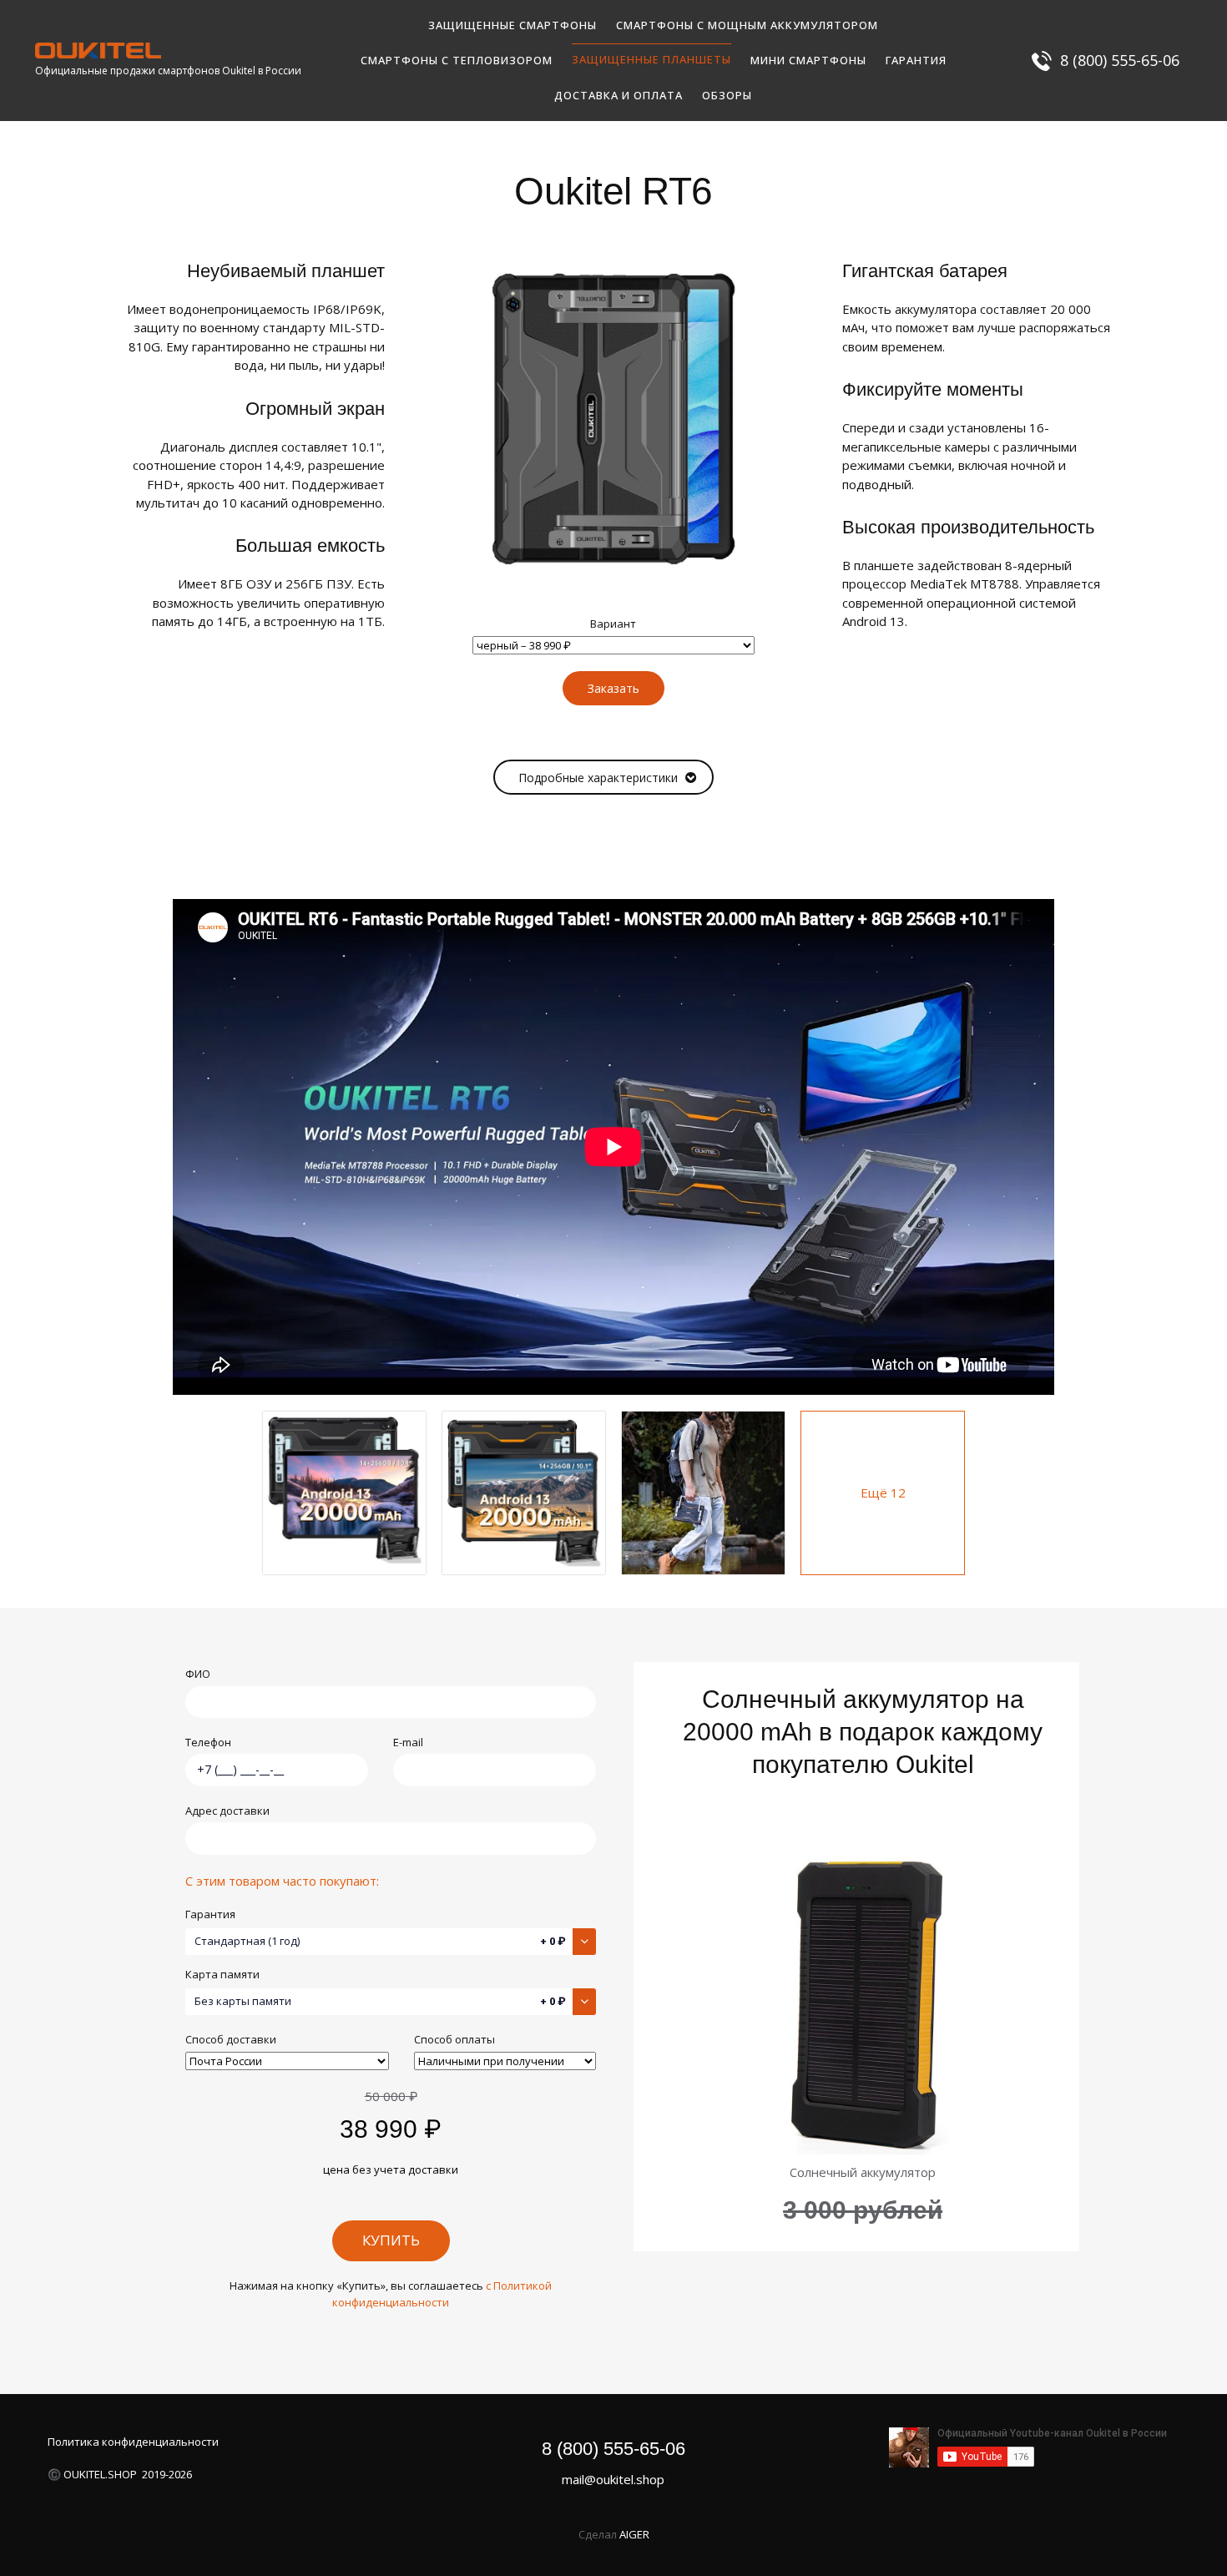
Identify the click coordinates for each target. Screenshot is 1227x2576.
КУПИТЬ (391, 2240)
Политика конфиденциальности (133, 2442)
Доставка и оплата (619, 95)
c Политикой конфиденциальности (442, 2294)
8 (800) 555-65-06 (613, 2449)
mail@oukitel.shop (613, 2479)
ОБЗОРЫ (727, 95)
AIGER (634, 2534)
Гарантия (916, 60)
